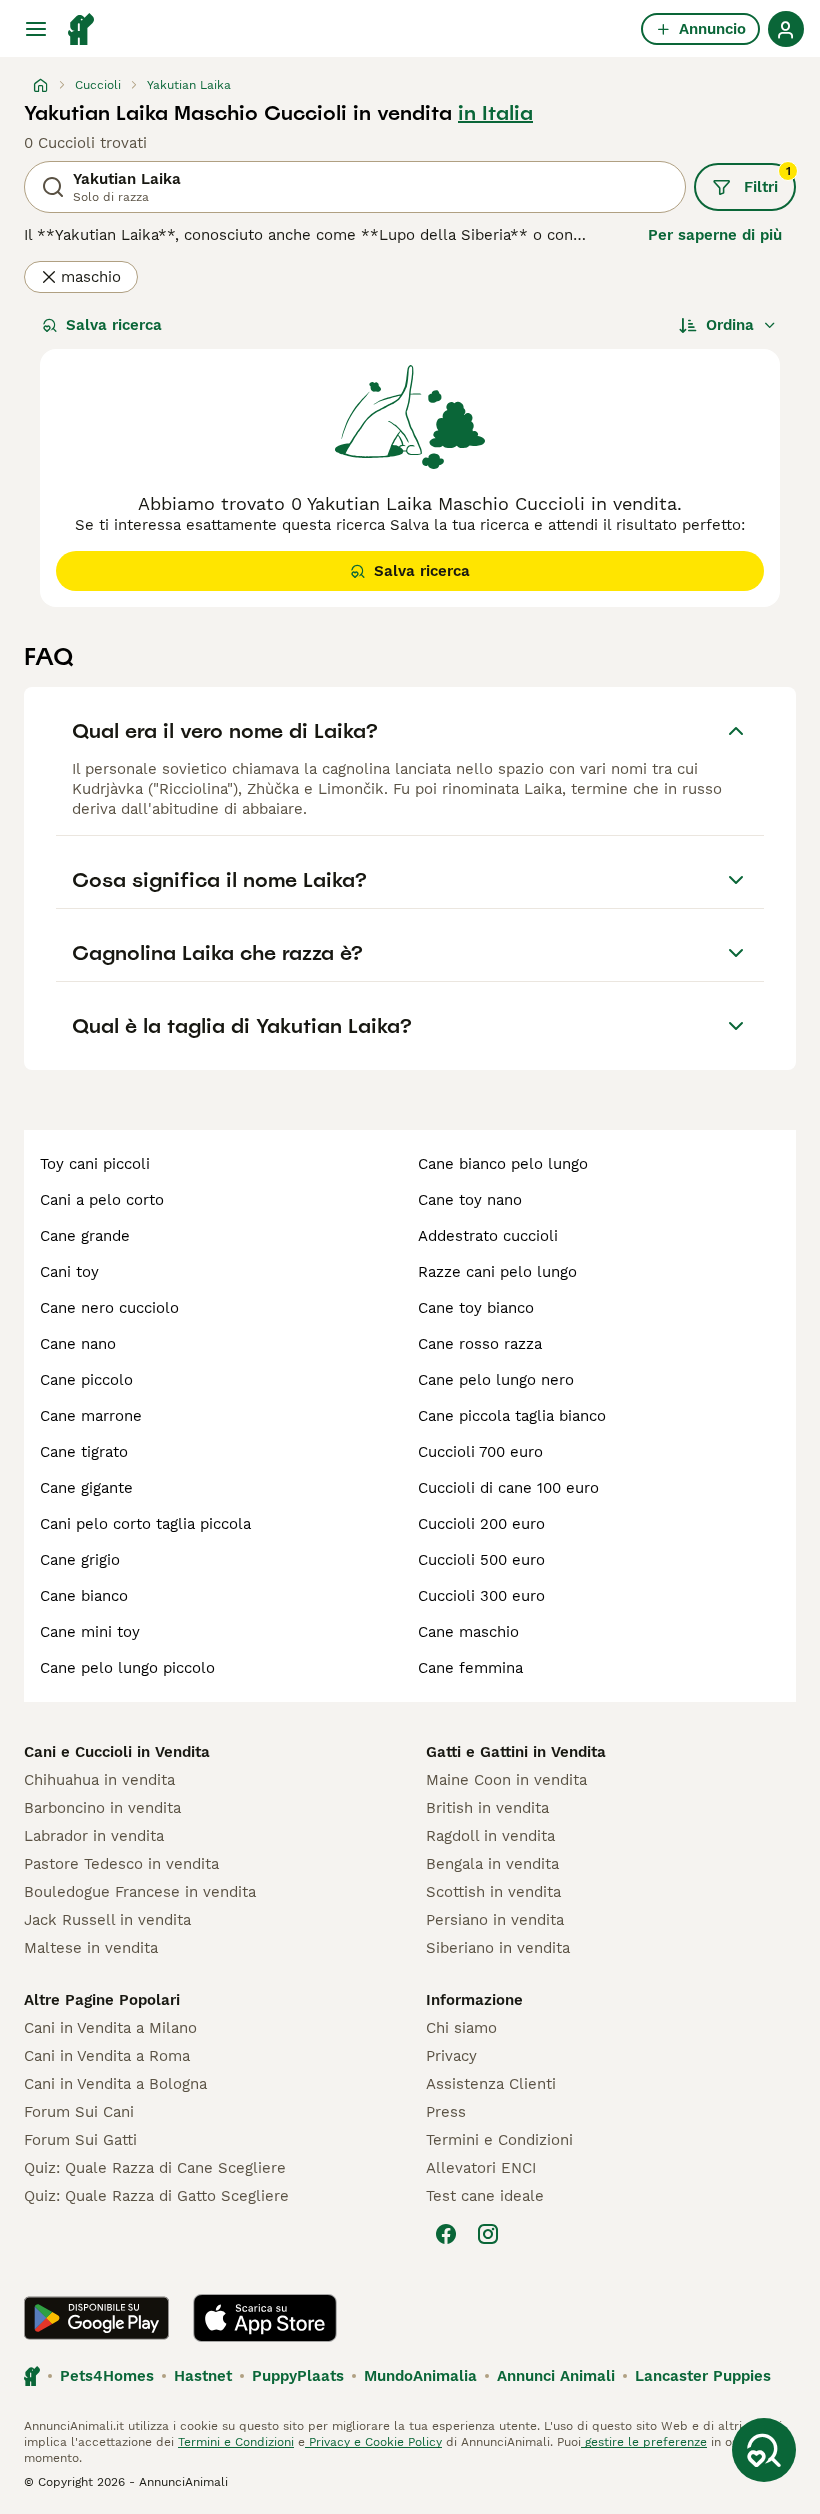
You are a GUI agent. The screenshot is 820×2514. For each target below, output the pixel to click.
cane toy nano (470, 1200)
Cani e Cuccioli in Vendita (117, 1752)
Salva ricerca (114, 325)
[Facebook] (446, 2234)
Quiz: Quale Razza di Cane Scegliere (155, 2168)
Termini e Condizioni (499, 2140)
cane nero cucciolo (109, 1308)
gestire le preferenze (644, 2442)
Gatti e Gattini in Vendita (516, 1752)
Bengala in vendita (492, 1864)
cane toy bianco (476, 1308)
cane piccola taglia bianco (512, 1416)
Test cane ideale (485, 2196)
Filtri (767, 180)
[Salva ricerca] (764, 2450)
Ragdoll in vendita (490, 1836)
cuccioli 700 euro (480, 1452)
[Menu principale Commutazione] (36, 29)
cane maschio (468, 1632)
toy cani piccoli (95, 1164)
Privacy (451, 2056)
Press (446, 2112)
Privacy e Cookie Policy (373, 2442)
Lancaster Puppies (703, 2376)
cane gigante (86, 1488)
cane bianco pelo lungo (503, 1164)
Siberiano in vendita (498, 1948)
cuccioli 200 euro (481, 1524)
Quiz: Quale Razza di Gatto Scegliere (156, 2196)
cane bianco (84, 1596)
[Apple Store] (265, 2318)
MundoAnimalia (420, 2376)
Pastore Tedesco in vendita (121, 1864)
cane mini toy (90, 1632)
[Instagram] (488, 2234)
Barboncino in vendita (102, 1808)
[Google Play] (96, 2318)
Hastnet (203, 2376)
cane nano (78, 1344)
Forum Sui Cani (79, 2112)
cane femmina (470, 1668)
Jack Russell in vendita (107, 1920)
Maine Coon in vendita (506, 1780)
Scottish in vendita (493, 1892)
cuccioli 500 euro (481, 1560)
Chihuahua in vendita (99, 1780)
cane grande (85, 1236)
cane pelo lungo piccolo (127, 1668)
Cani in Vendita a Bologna (115, 2084)
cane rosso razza (480, 1344)
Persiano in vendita (495, 1920)
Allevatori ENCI (481, 2168)
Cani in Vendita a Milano (110, 2028)
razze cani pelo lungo (497, 1272)
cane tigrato (84, 1452)
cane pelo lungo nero (496, 1380)
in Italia (495, 113)
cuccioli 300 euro (481, 1596)
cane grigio (80, 1560)
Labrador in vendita (94, 1836)
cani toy (69, 1272)
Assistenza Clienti (491, 2084)
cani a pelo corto (102, 1200)
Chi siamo (461, 2028)
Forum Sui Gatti (80, 2140)
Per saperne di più (715, 235)
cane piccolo (86, 1380)
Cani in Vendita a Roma (107, 2056)
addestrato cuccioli (488, 1236)
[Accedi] (786, 29)
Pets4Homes (107, 2376)
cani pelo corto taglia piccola (145, 1524)
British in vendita (487, 1808)
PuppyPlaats (298, 2376)
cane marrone (91, 1416)
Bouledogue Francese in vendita (140, 1892)
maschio (91, 277)
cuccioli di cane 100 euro (508, 1488)
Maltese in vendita (91, 1948)
